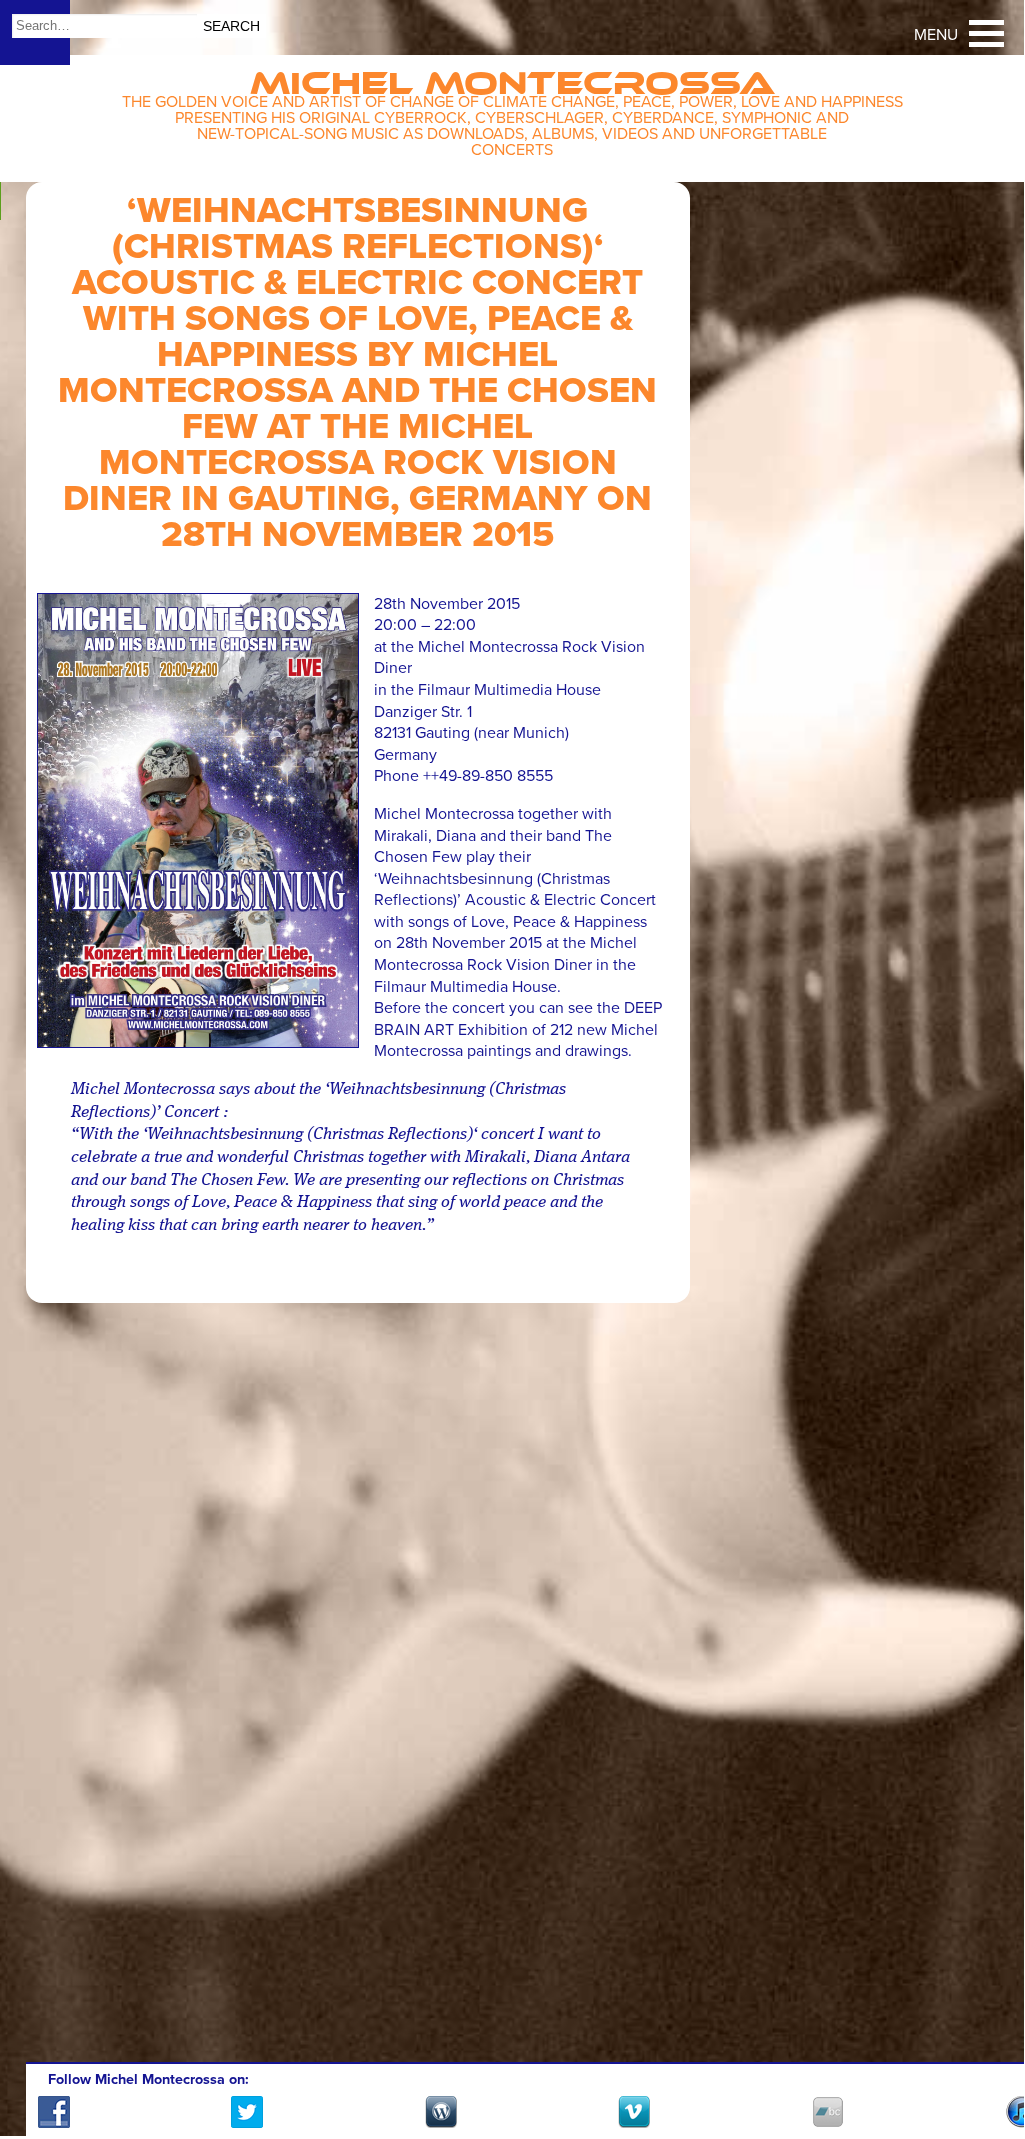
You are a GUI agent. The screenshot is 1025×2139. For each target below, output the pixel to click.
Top (984, 2063)
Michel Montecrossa (512, 76)
